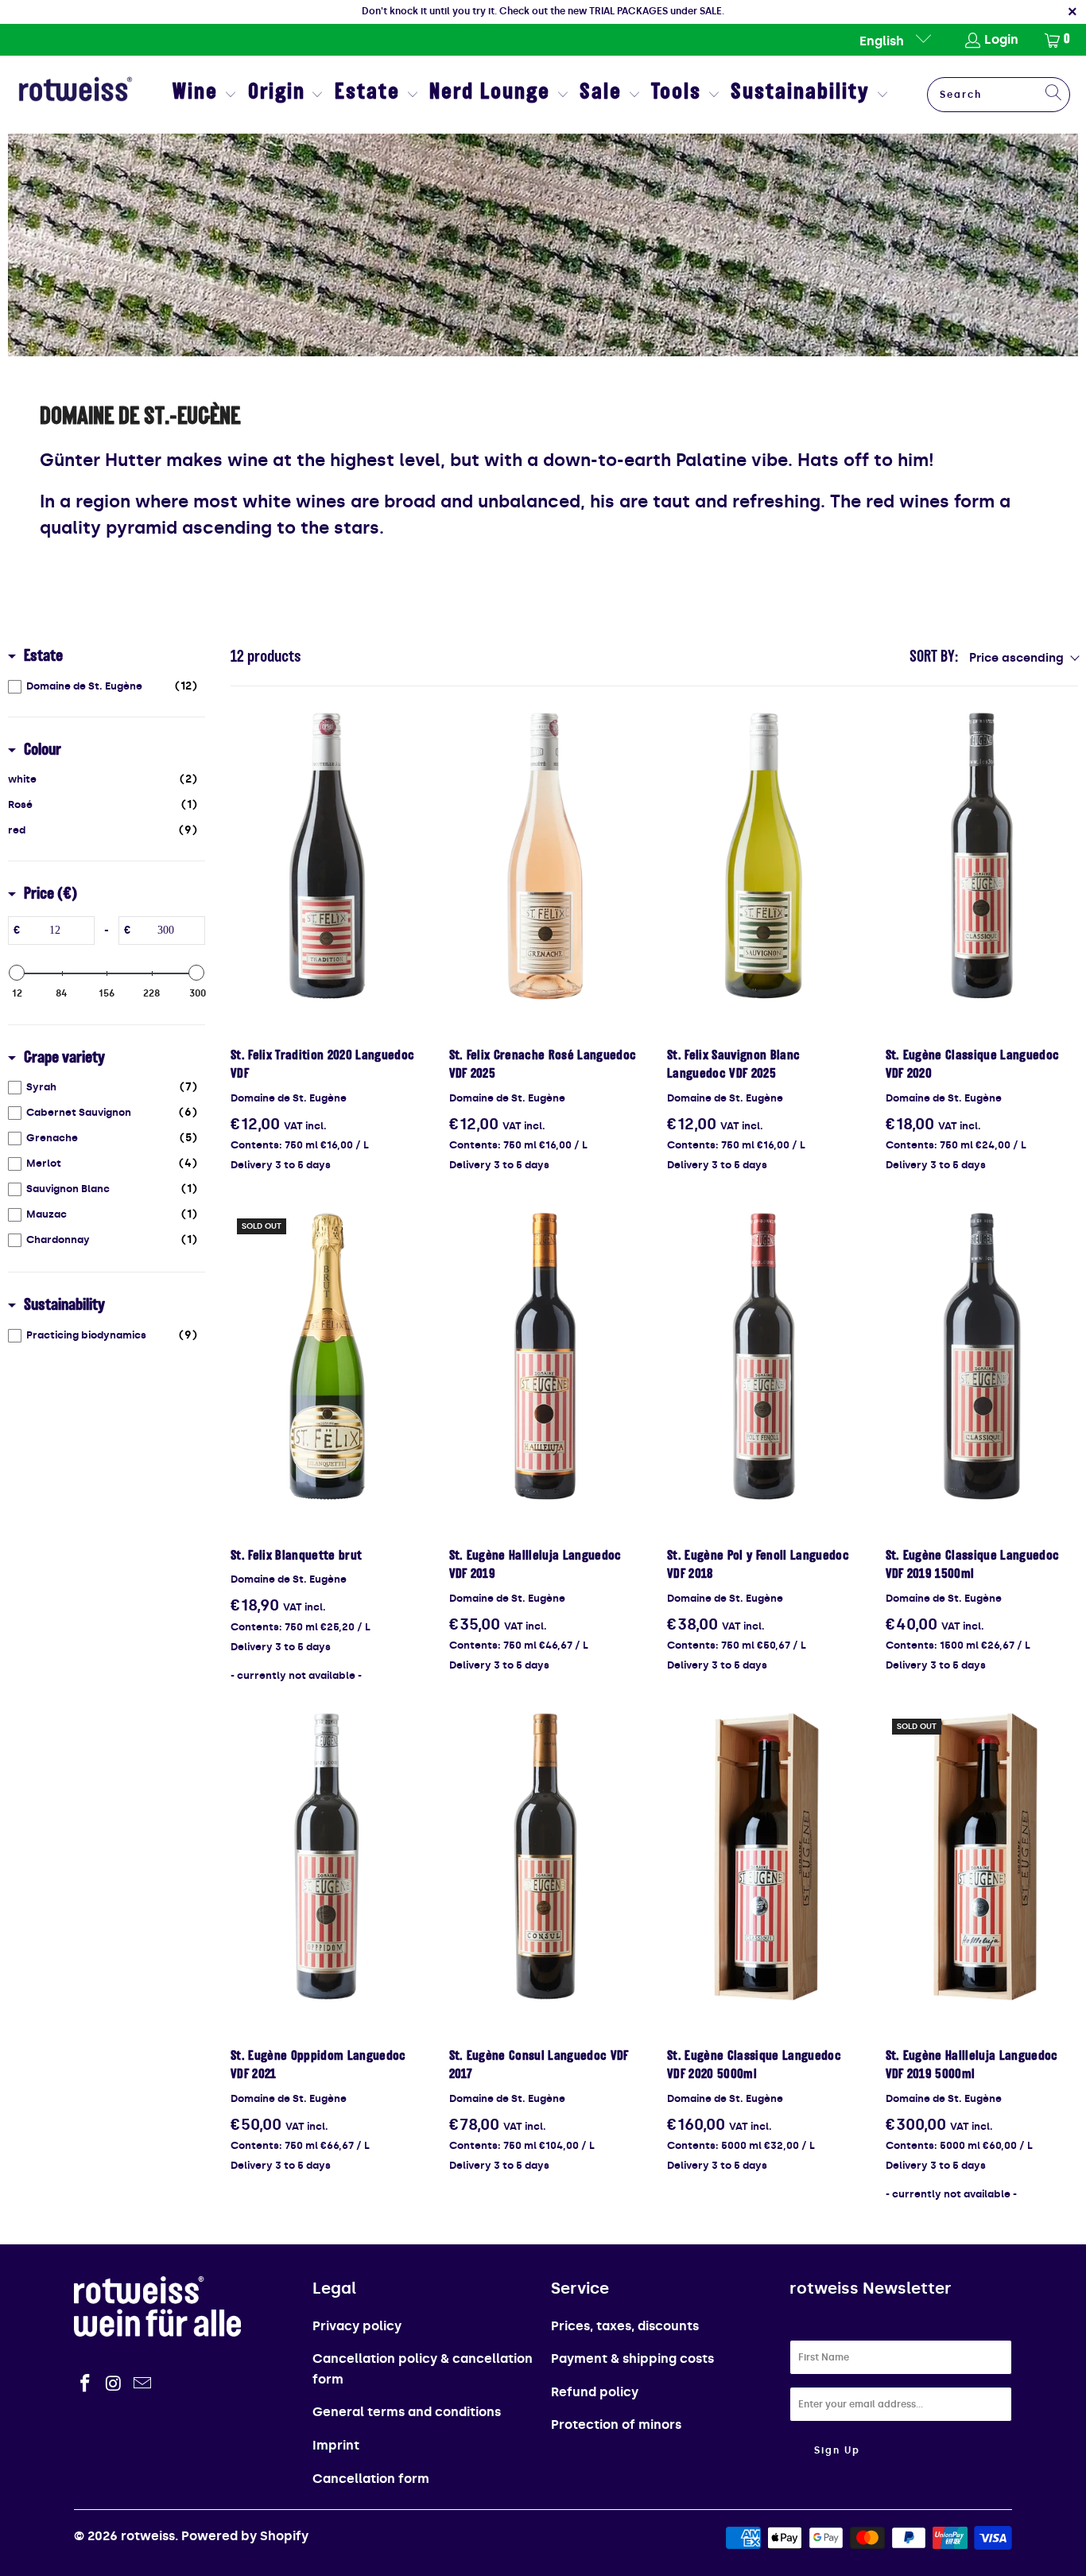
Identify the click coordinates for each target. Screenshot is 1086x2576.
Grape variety (64, 1059)
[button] (205, 95)
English (883, 41)
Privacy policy (357, 2326)
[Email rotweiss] (142, 2384)
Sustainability (64, 1306)
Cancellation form (371, 2479)
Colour (43, 751)
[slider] (17, 973)
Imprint (336, 2445)
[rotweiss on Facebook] (86, 2384)
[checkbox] (103, 686)
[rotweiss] (76, 95)
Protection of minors (616, 2424)
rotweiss (148, 2536)
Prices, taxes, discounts (625, 2326)
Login (1001, 39)
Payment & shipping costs (632, 2358)
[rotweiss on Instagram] (114, 2384)
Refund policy (595, 2392)
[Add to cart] (327, 857)
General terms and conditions (407, 2412)
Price (50, 895)
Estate (43, 657)
